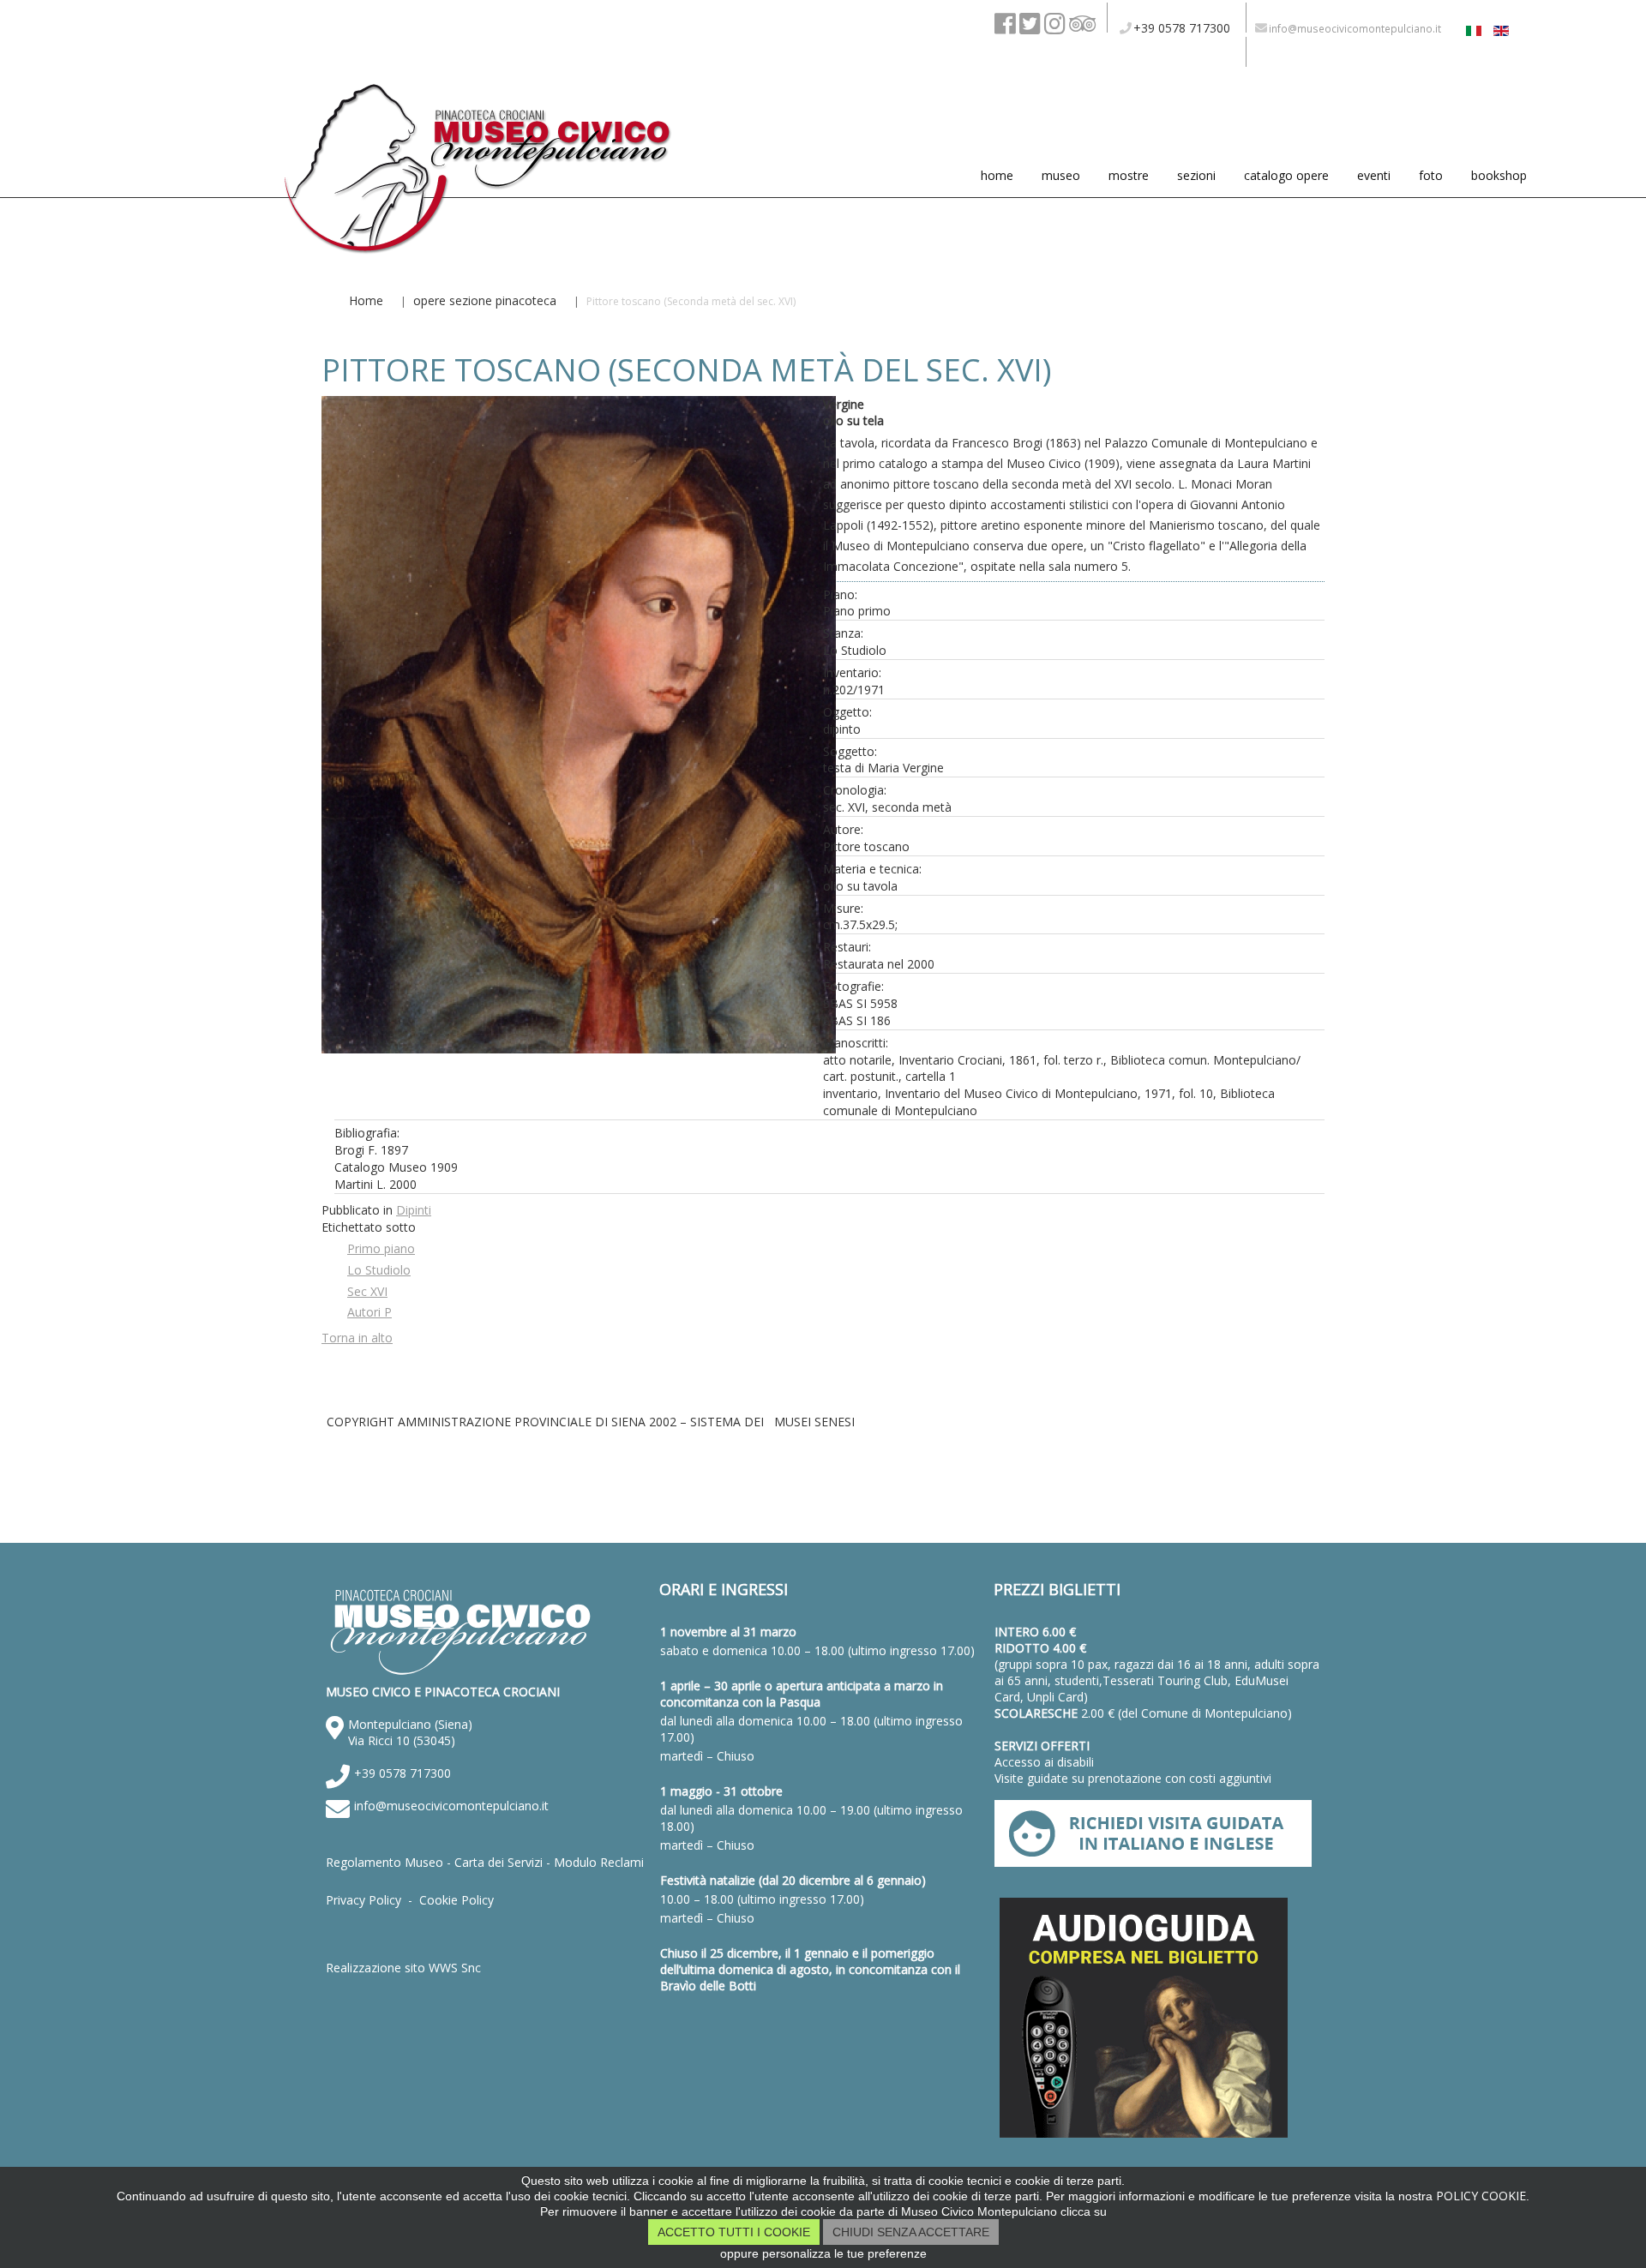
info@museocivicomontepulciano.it (451, 1806)
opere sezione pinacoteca (485, 300)
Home (366, 300)
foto (1431, 175)
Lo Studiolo (379, 1270)
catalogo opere (1286, 175)
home (997, 175)
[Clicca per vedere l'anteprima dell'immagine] (579, 1044)
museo (1061, 175)
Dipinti (414, 1210)
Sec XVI (367, 1291)
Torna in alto (357, 1338)
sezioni (1196, 175)
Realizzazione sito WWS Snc (403, 1968)
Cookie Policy (457, 1900)
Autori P (369, 1312)
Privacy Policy (363, 1900)
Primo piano (381, 1248)
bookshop (1499, 175)
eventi (1374, 175)
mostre (1129, 175)
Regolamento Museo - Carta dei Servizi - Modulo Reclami (485, 1862)
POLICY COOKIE (1481, 2196)
